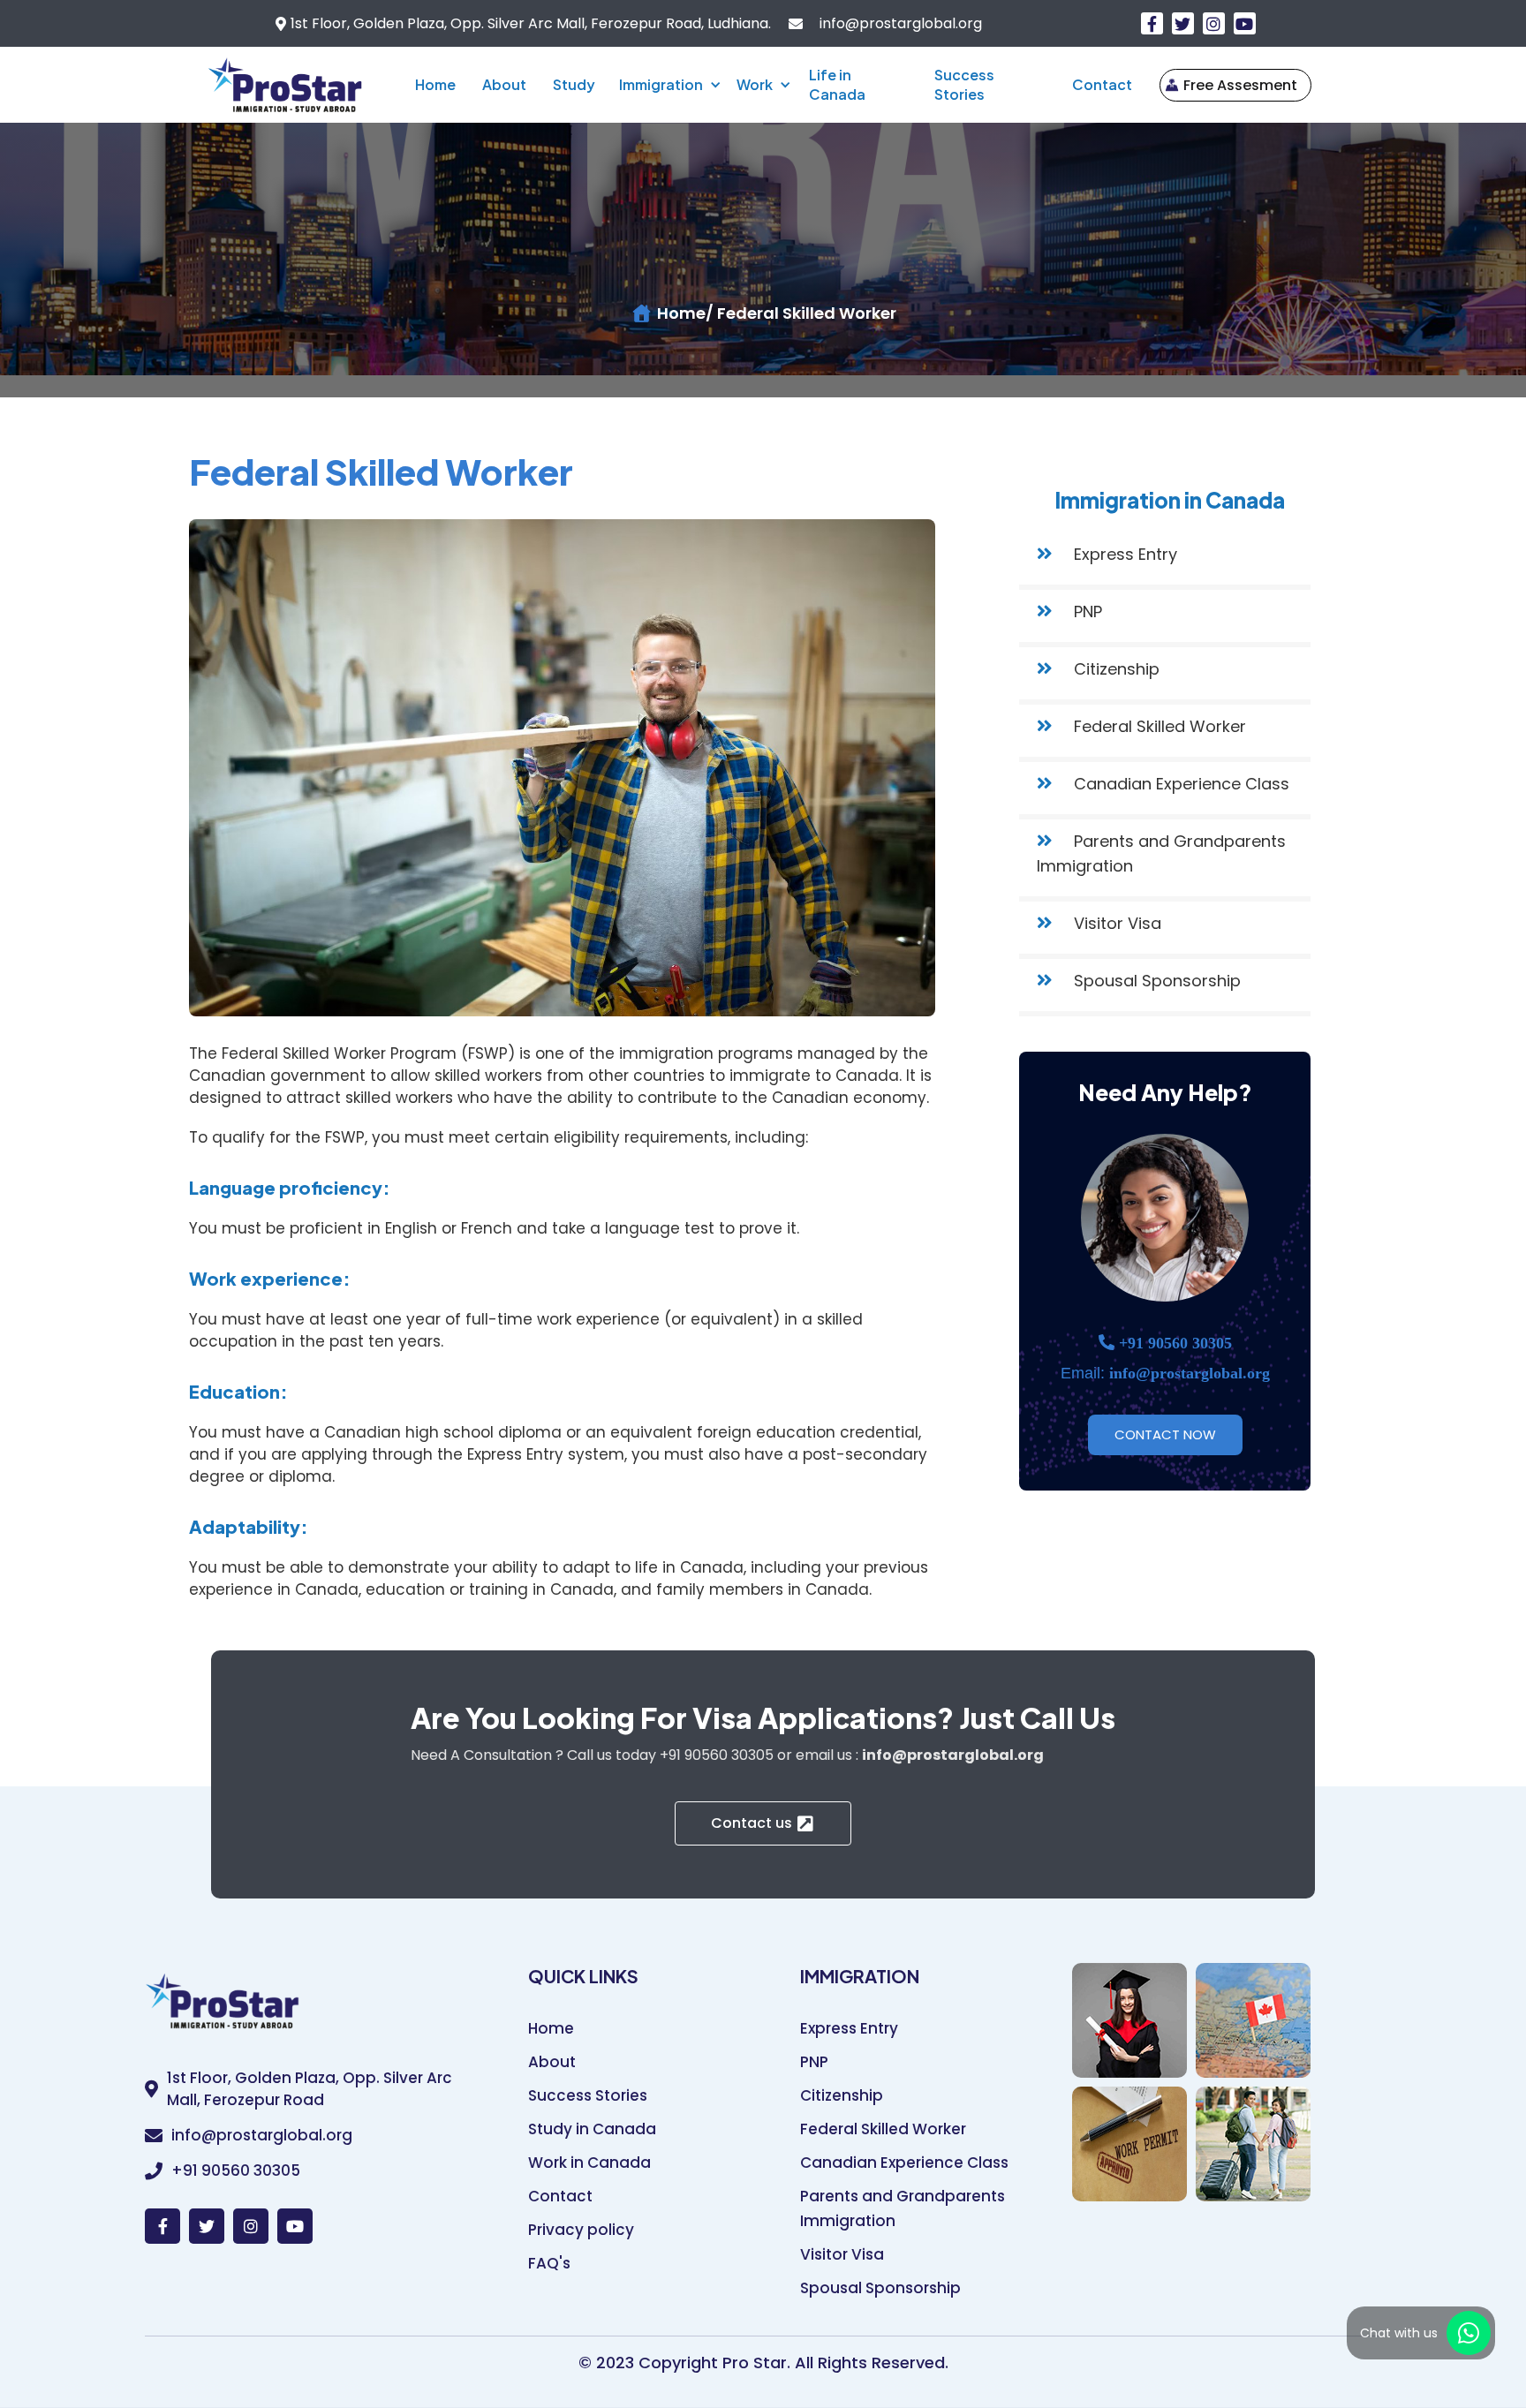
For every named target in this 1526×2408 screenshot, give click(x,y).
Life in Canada (837, 84)
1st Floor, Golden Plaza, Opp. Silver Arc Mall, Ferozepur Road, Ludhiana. (531, 24)
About (504, 84)
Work (755, 84)
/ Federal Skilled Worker (801, 313)
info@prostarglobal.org (899, 24)
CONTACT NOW (1165, 1434)
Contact (1102, 84)
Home (435, 84)
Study (574, 84)
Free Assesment (1240, 85)
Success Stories (964, 84)
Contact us (752, 1823)
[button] (667, 85)
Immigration (661, 84)
